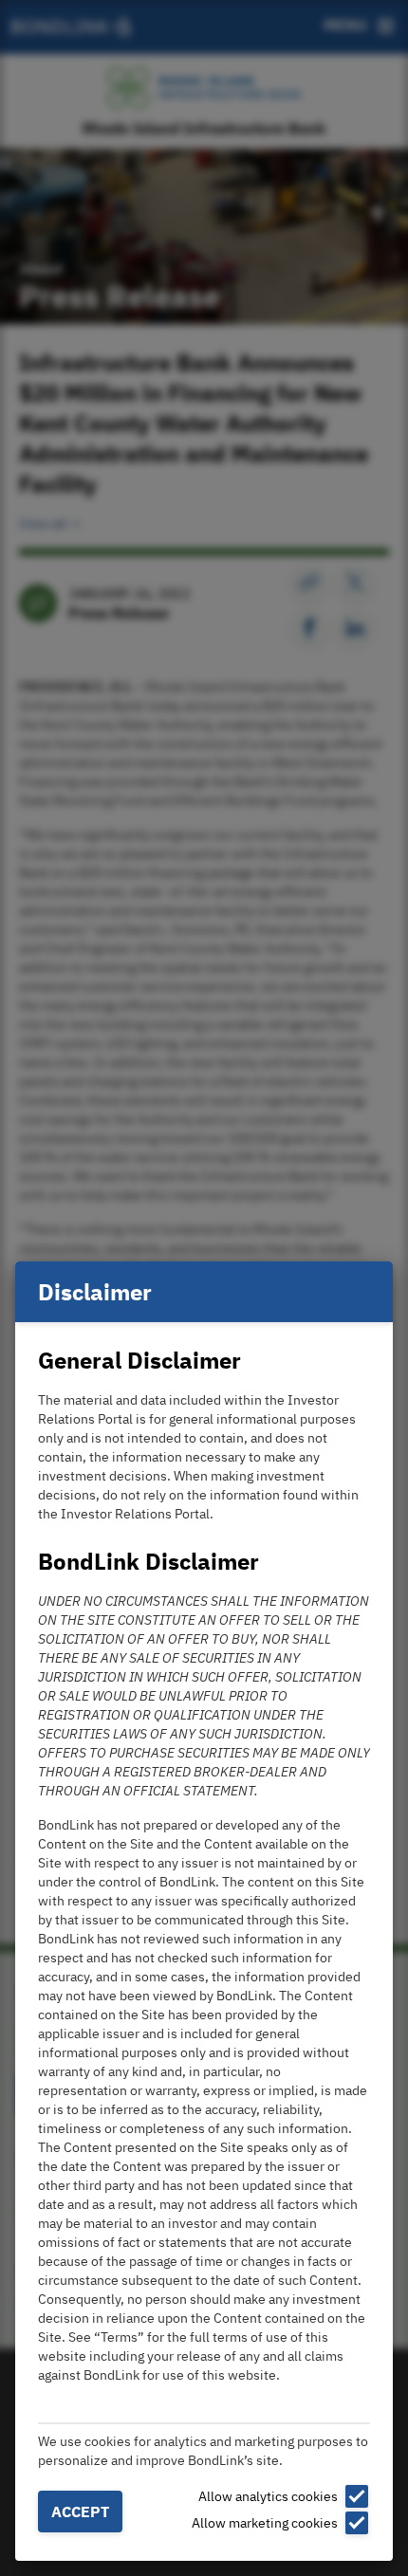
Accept (80, 2512)
